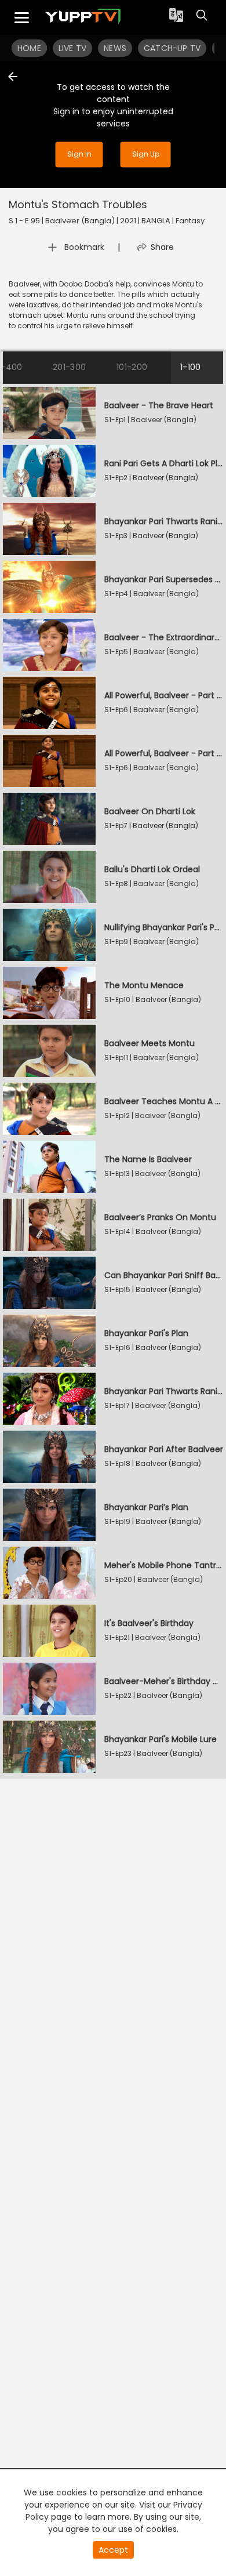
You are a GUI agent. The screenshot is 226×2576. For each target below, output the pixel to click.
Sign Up (146, 155)
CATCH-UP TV (172, 48)
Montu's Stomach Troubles (78, 204)
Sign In (79, 155)
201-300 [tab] (70, 367)
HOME (29, 48)
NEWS (115, 48)
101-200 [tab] (132, 367)
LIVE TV (72, 48)
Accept (113, 2550)
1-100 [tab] (191, 367)
